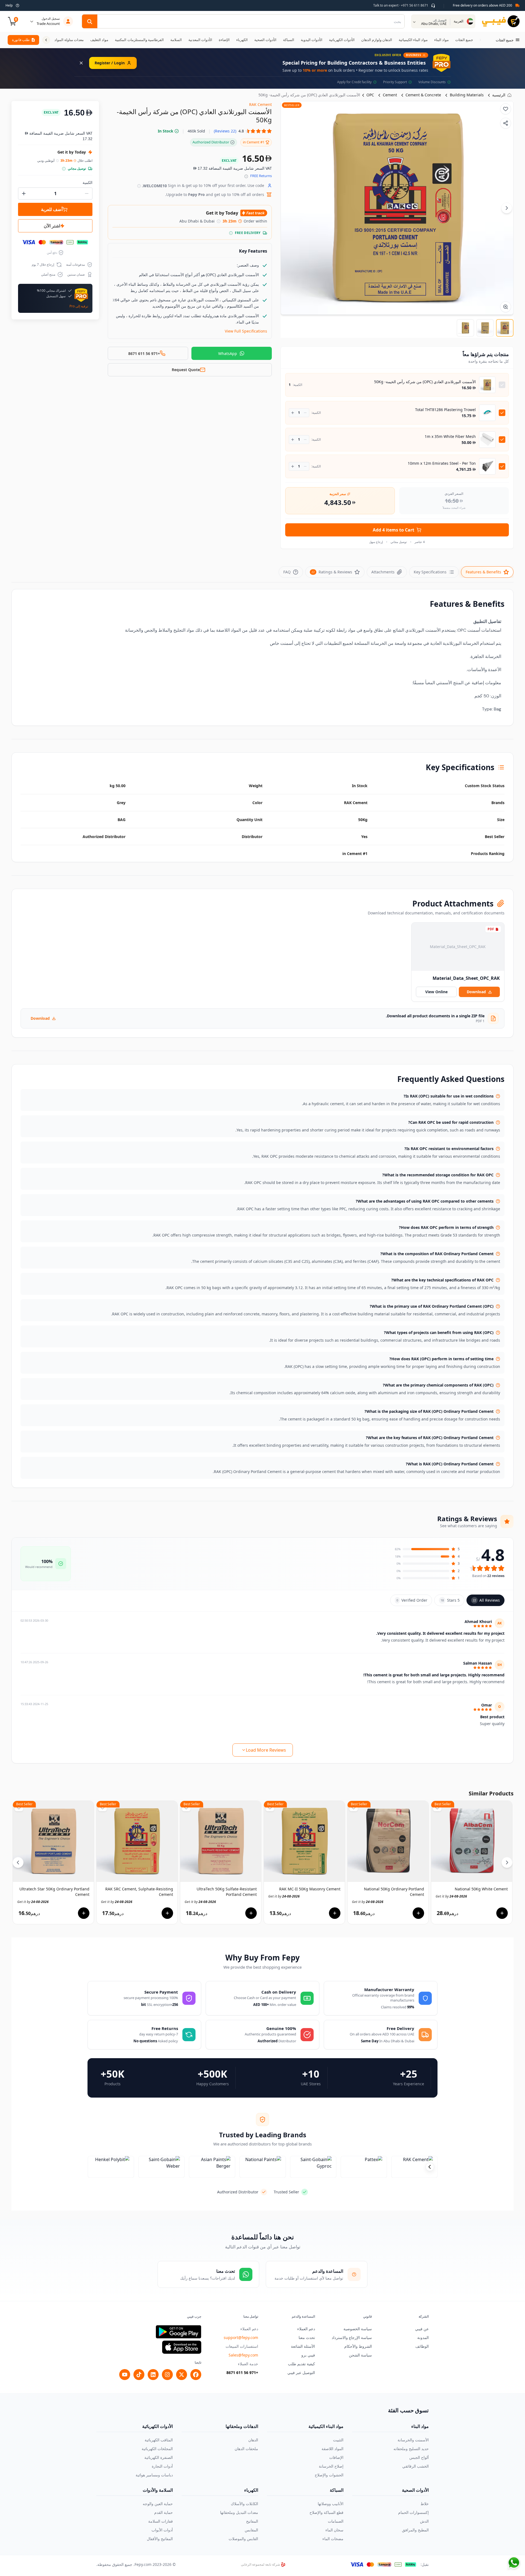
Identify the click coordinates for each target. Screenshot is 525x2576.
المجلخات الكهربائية (157, 2449)
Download (476, 992)
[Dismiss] (81, 63)
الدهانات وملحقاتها (242, 2426)
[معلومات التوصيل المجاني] (231, 233)
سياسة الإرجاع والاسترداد (352, 2337)
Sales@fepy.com (243, 2355)
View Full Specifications (246, 331)
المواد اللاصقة (332, 2449)
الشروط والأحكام (358, 2346)
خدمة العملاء (248, 2364)
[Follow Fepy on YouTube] (125, 2375)
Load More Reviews (266, 1750)
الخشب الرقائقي (415, 2466)
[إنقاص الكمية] (305, 413)
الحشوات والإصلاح (329, 2475)
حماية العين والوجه (158, 2504)
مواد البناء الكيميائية (326, 2426)
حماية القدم (164, 2512)
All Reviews (486, 1600)
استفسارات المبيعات (242, 2346)
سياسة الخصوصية (358, 2329)
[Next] (507, 208)
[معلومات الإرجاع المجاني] (246, 176)
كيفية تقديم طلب (301, 2364)
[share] (506, 123)
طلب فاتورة (21, 40)
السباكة (337, 2490)
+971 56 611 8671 (242, 2373)
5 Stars (450, 1600)
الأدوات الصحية (415, 2490)
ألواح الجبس (419, 2457)
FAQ (287, 572)
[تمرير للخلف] (480, 40)
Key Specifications (430, 572)
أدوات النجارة (162, 2466)
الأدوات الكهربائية (157, 2426)
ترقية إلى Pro (79, 306)
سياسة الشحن (360, 2355)
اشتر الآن (52, 226)
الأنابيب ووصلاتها (331, 2504)
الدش (424, 2521)
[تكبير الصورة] (506, 307)
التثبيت (338, 2440)
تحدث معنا (307, 2337)
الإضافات (336, 2457)
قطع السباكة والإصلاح (326, 2512)
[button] (243, 131)
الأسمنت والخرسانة (413, 2440)
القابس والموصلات (243, 2539)
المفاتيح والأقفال (160, 2539)
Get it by (33, 1902)
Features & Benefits (483, 572)
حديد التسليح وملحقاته (411, 2449)
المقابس (251, 2530)
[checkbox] (502, 385)
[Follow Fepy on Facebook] (196, 2375)
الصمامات (336, 2521)
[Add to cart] (84, 1913)
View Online (436, 992)
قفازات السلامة (161, 2521)
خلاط (425, 2504)
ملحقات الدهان (246, 2449)
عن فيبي (422, 2329)
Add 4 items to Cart (393, 530)
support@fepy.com (241, 2337)
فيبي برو (308, 2355)
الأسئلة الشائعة (303, 2346)
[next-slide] (430, 2167)
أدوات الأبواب (162, 2530)
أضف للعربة (52, 209)
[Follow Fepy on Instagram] (167, 2375)
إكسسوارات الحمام (413, 2512)
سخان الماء (334, 2530)
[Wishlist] (506, 109)
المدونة (423, 2337)
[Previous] (18, 1862)
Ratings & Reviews (332, 572)
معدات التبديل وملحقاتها (239, 2512)
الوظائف (422, 2346)
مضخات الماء (333, 2539)
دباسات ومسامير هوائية (154, 2475)
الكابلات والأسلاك (244, 2504)
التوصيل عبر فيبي (301, 2373)
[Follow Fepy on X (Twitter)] (182, 2375)
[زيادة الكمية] (293, 413)
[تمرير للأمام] (46, 40)
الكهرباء (251, 2490)
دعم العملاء (306, 2329)
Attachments (383, 572)
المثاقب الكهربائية (159, 2440)
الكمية (87, 182)
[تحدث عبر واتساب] (514, 2563)
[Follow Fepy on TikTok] (139, 2375)
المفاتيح (252, 2521)
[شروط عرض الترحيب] (139, 186)
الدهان (253, 2440)
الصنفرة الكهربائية (159, 2457)
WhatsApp (228, 353)
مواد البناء (420, 2426)
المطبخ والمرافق (415, 2530)
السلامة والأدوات (158, 2490)
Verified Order (412, 1600)
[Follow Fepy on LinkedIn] (153, 2375)
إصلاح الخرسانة (331, 2466)
